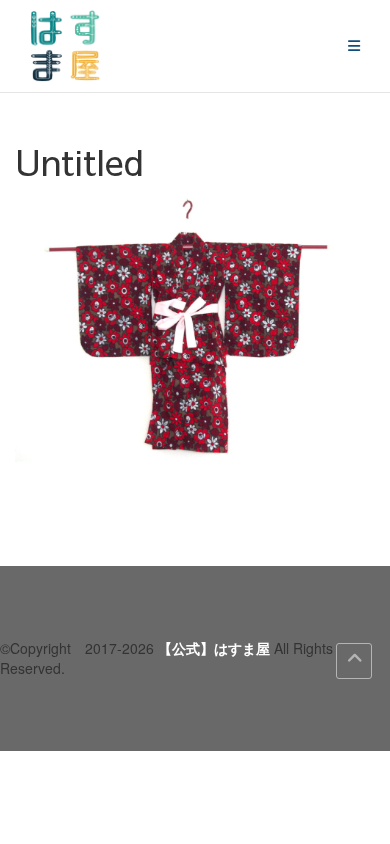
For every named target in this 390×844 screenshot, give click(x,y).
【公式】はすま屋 (214, 648)
